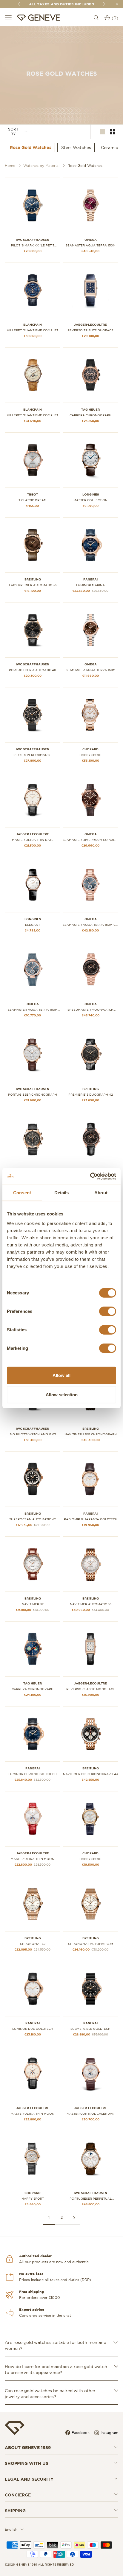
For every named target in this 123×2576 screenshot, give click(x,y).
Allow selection (62, 1395)
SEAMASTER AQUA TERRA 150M (91, 245)
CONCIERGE (18, 2495)
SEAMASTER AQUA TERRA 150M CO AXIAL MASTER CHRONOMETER (90, 925)
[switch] (108, 1311)
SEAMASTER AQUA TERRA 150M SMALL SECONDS (33, 1010)
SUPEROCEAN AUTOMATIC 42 (33, 1519)
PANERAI (90, 579)
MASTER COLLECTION (90, 500)
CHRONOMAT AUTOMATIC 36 (91, 1944)
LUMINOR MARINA (90, 585)
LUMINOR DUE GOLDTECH (33, 2029)
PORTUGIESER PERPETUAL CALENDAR (91, 2199)
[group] (30, 147)
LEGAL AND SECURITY (29, 2479)
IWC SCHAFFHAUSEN (33, 240)
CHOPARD (90, 749)
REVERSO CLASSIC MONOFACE (91, 1689)
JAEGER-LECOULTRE (90, 325)
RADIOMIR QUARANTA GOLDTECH (91, 1519)
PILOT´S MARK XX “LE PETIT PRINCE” (33, 246)
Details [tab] (62, 1193)
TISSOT (33, 494)
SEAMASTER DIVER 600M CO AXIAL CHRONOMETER (90, 840)
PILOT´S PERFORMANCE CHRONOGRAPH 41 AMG (33, 755)
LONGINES (91, 494)
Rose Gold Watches (85, 166)
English (11, 2529)
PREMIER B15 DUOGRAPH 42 (91, 1095)
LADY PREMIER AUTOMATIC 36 (33, 585)
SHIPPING (15, 2511)
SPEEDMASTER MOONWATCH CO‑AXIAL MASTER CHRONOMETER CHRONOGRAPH (91, 1010)
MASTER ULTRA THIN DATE (33, 840)
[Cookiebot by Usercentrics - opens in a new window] (90, 1176)
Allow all (61, 1375)
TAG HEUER (90, 410)
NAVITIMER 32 (33, 1604)
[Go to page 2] (74, 2218)
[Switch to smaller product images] (113, 132)
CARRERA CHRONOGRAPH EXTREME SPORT (90, 415)
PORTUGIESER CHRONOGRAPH (33, 1095)
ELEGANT (33, 925)
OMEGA (91, 240)
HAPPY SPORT (91, 755)
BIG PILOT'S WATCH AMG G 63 (33, 1434)
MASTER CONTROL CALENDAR (90, 2114)
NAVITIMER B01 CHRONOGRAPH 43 (90, 1774)
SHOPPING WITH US (27, 2463)
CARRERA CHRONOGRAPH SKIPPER (33, 1689)
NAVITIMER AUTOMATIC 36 (91, 1604)
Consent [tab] (22, 1193)
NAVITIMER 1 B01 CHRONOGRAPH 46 (91, 1434)
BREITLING (33, 579)
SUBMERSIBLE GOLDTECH (90, 2029)
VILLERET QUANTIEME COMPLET (33, 330)
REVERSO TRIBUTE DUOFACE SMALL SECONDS (90, 330)
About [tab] (101, 1193)
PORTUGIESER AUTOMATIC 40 (33, 670)
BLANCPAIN (33, 325)
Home (10, 166)
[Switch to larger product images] (102, 132)
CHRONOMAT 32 (33, 1944)
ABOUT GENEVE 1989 (28, 2448)
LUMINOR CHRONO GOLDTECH (33, 1774)
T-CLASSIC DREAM (33, 500)
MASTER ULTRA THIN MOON (33, 1859)
